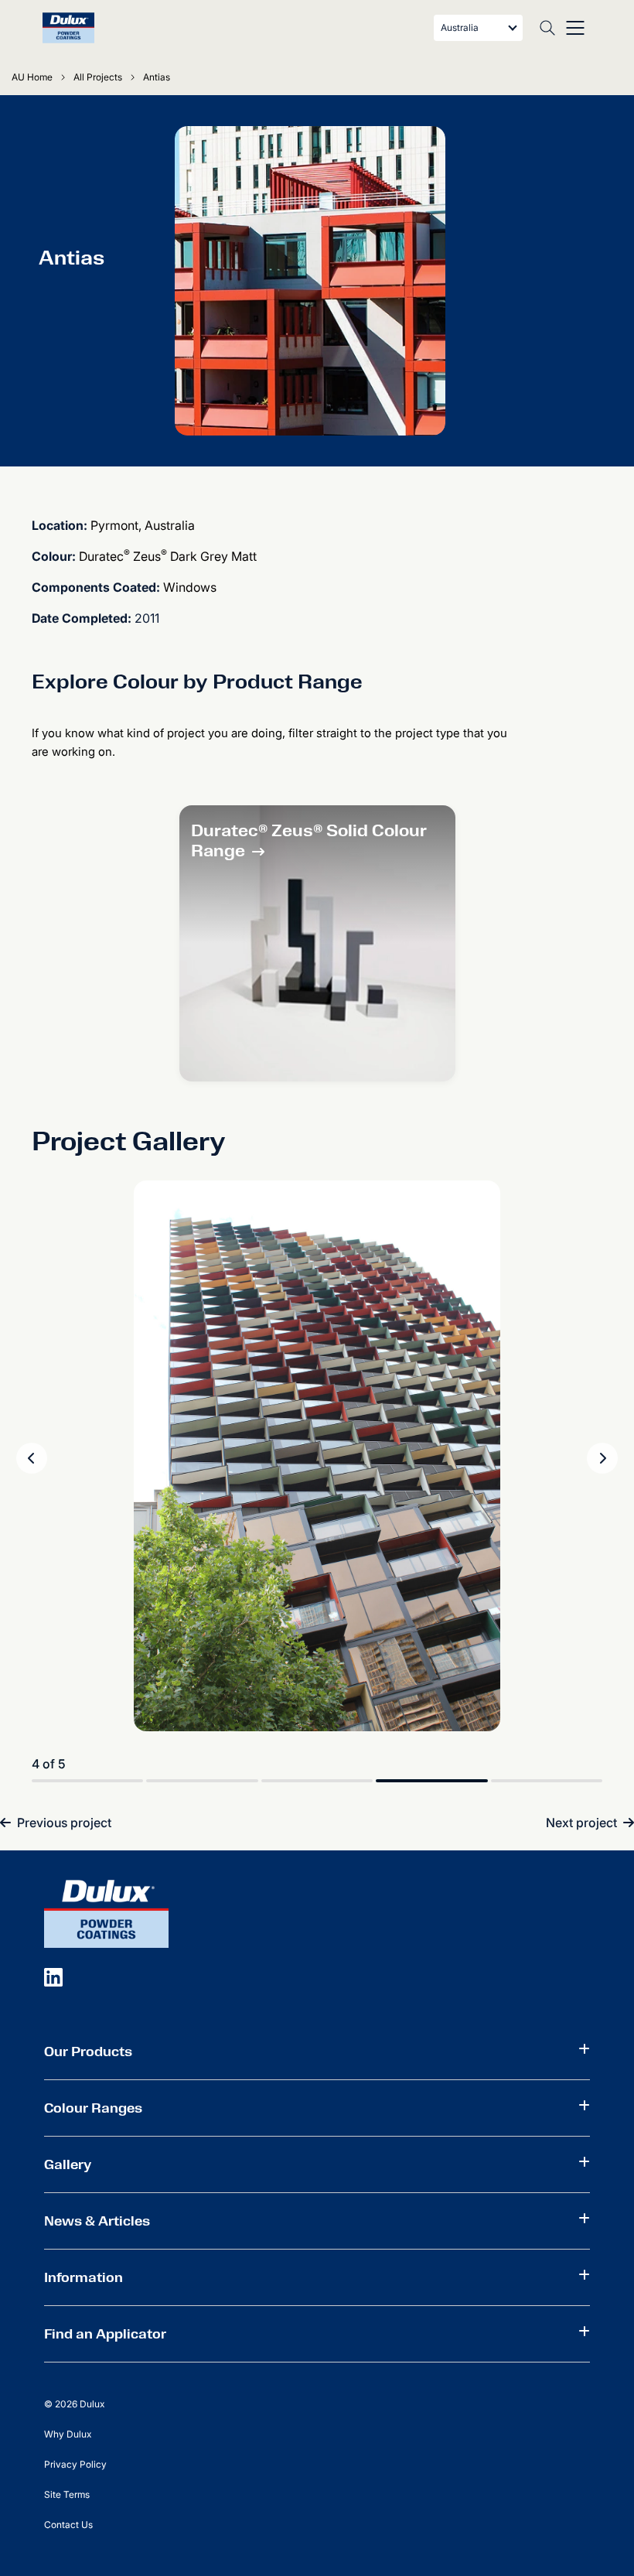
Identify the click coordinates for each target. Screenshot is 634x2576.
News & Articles (97, 2221)
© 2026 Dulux (74, 2404)
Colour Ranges (93, 2108)
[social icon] (53, 1976)
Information (84, 2277)
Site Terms (67, 2494)
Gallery (68, 2164)
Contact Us (68, 2525)
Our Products (88, 2052)
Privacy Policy (75, 2464)
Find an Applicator (105, 2334)
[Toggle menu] (575, 28)
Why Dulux (68, 2434)
